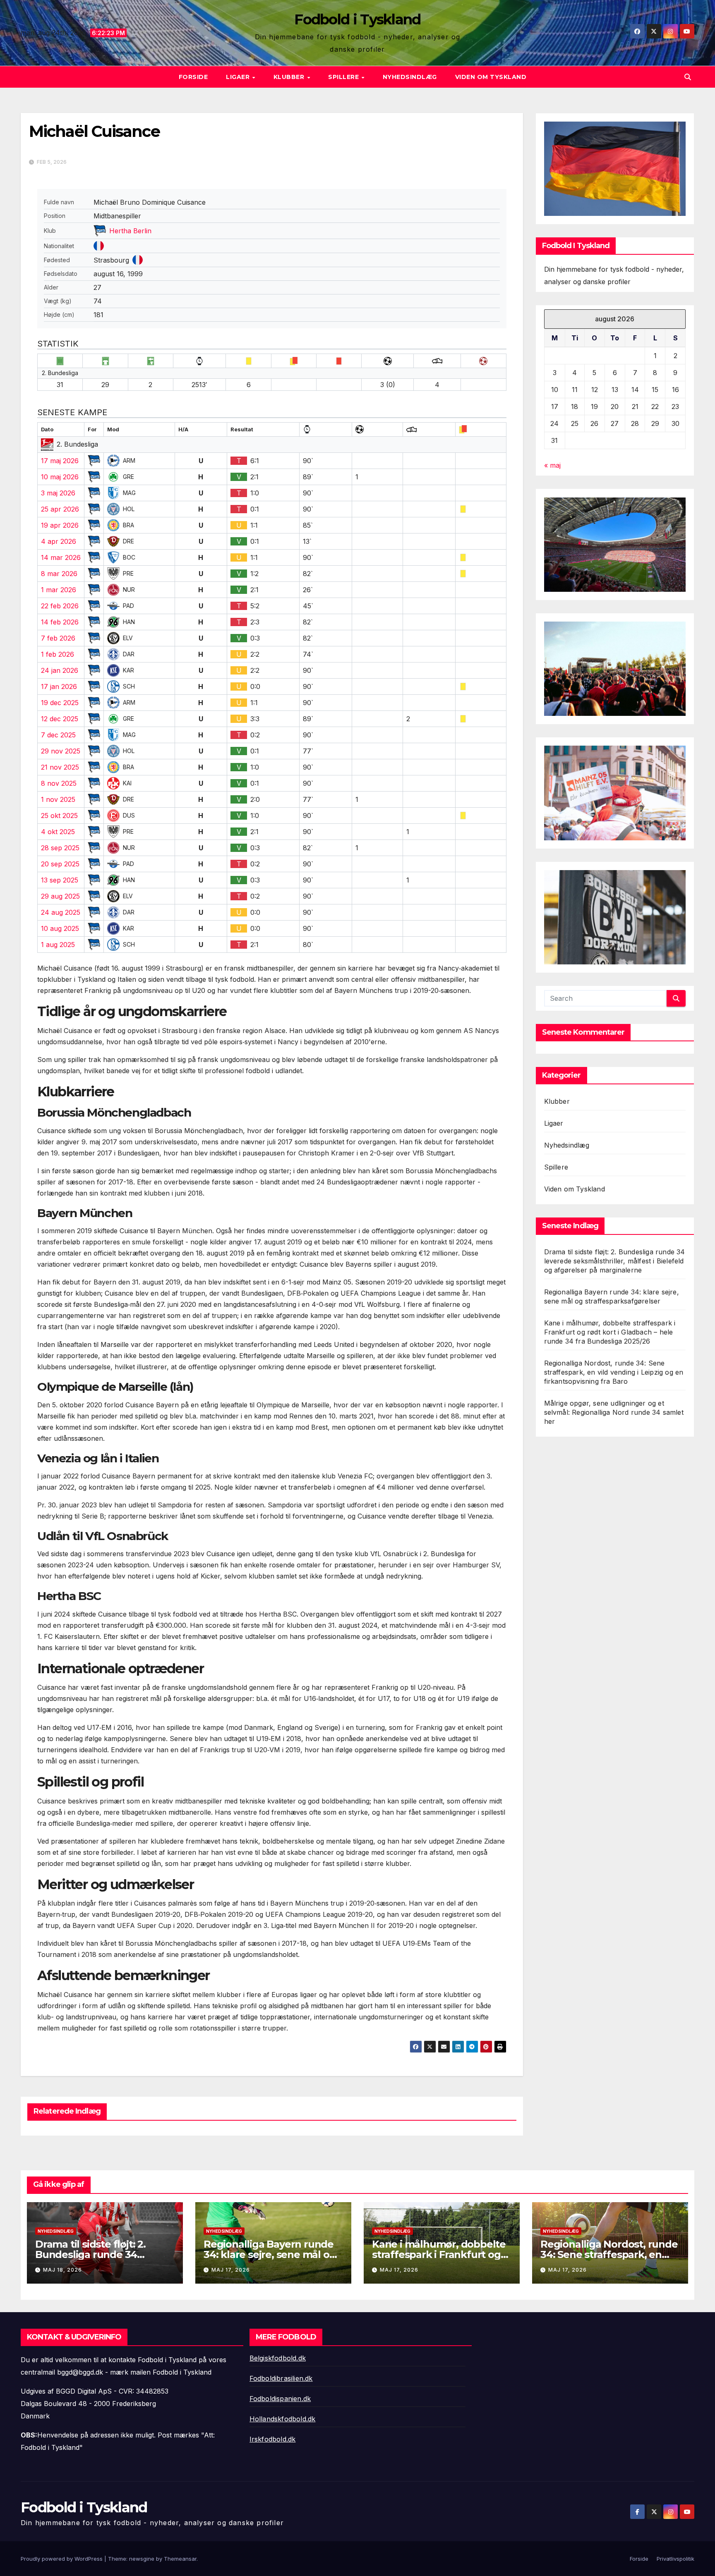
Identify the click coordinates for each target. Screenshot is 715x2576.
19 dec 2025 (60, 703)
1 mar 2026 (59, 590)
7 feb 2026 (58, 638)
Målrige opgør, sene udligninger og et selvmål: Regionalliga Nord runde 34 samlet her (614, 1412)
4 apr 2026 (59, 541)
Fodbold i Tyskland (357, 19)
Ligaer (239, 77)
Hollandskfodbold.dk (283, 2419)
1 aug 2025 (58, 945)
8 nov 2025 (59, 783)
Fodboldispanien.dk (280, 2399)
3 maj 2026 (58, 493)
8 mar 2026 (59, 574)
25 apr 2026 (60, 509)
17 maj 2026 (60, 461)
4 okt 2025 (58, 832)
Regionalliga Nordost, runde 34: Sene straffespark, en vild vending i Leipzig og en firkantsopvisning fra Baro (614, 1372)
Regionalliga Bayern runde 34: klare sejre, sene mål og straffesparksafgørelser (270, 2254)
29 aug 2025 (60, 896)
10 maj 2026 (60, 477)
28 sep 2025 (60, 848)
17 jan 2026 (59, 686)
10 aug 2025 (60, 928)
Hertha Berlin (130, 231)
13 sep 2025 (60, 880)
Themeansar (180, 2559)
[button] (688, 77)
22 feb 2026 (60, 606)
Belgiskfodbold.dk (278, 2358)
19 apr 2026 (60, 525)
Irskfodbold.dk (273, 2439)
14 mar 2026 (61, 557)
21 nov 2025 (60, 767)
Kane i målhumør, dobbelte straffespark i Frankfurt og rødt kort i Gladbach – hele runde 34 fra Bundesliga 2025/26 (610, 1332)
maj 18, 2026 (62, 2270)
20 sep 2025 (60, 864)
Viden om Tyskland (491, 77)
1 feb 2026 (58, 654)
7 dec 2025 (58, 735)
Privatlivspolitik (675, 2559)
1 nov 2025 (58, 799)
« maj (552, 466)
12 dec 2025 (60, 719)
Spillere (344, 77)
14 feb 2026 (60, 622)
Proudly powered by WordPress (62, 2559)
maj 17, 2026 (231, 2270)
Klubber (290, 77)
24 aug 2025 (61, 912)
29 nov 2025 (61, 751)
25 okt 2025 (59, 816)
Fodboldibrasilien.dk (281, 2378)
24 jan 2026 (60, 670)
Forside (193, 77)
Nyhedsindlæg (410, 77)
